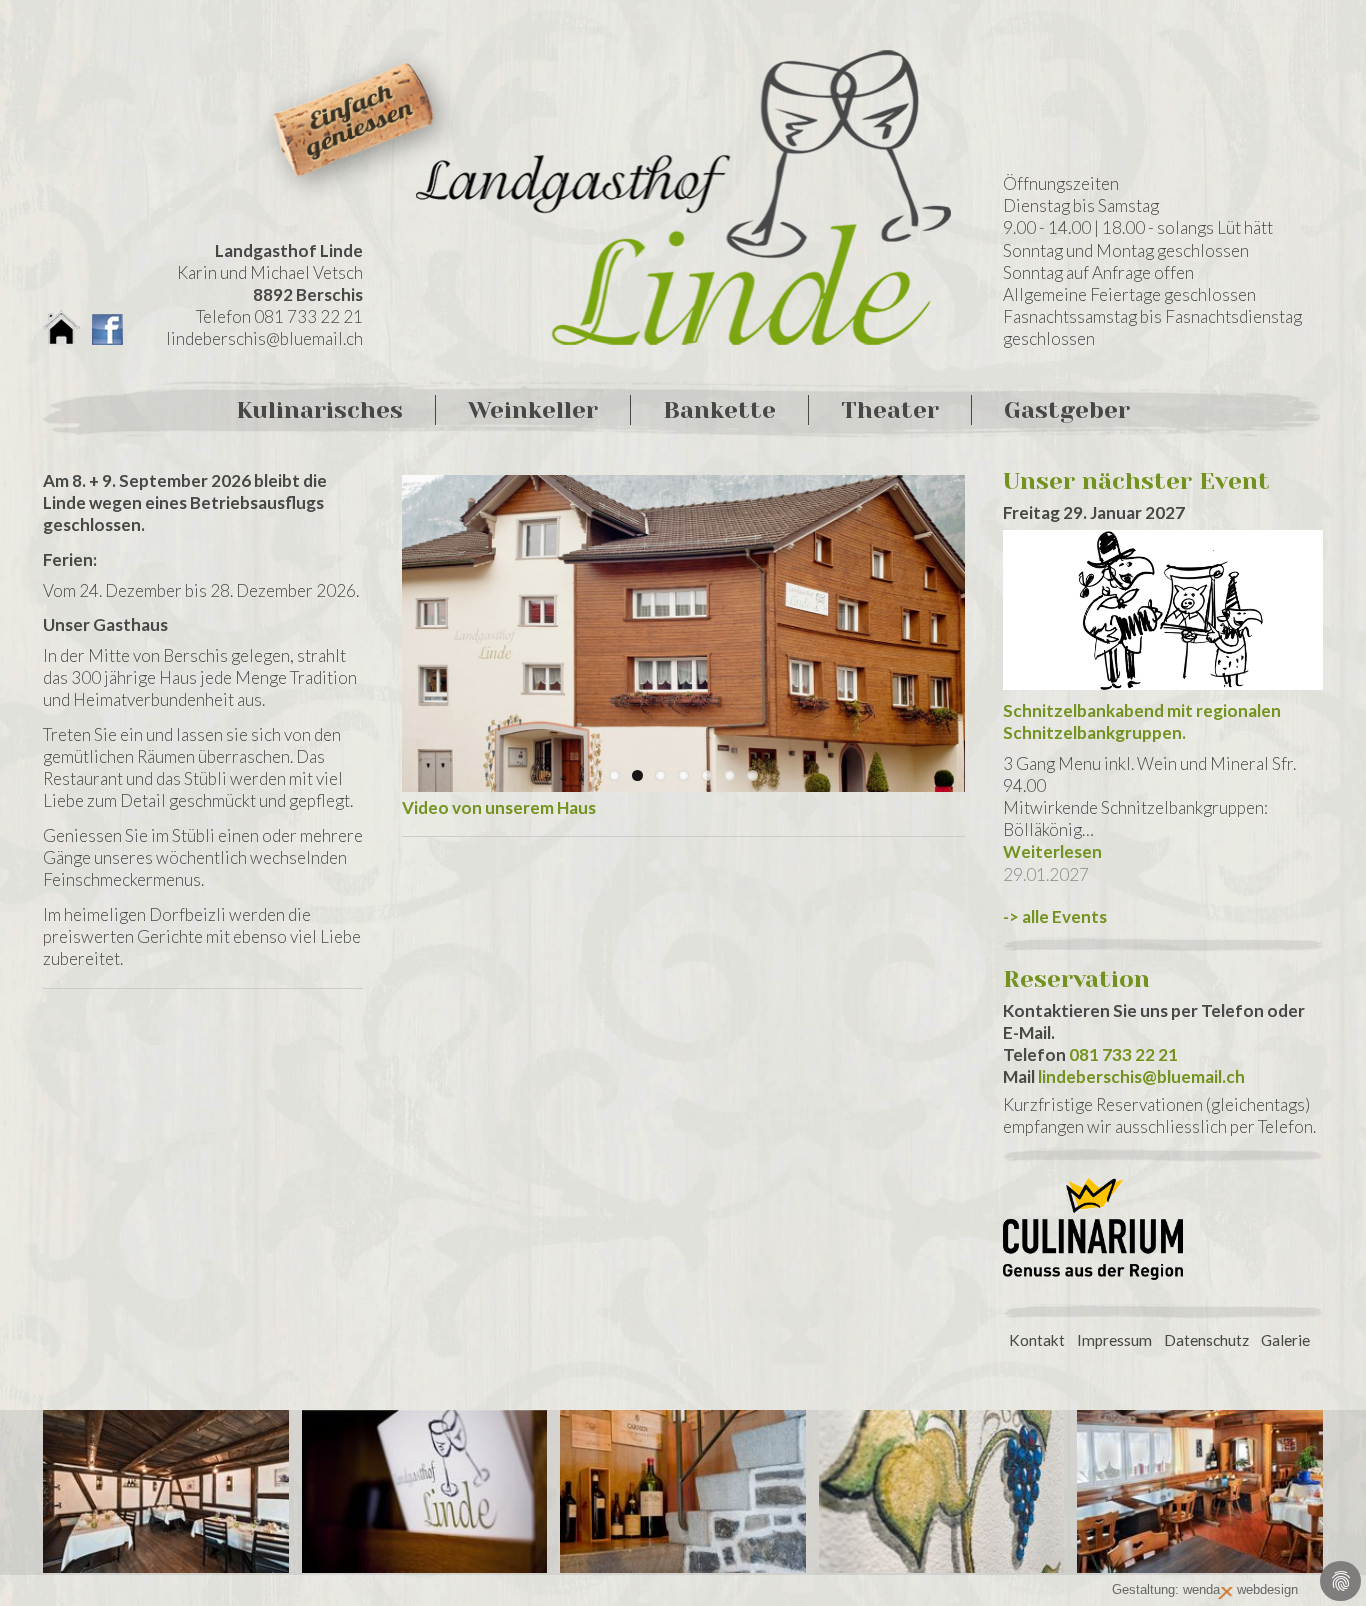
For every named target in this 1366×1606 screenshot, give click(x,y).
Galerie (1285, 1340)
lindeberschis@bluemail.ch (264, 338)
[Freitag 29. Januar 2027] (1163, 615)
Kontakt (1037, 1340)
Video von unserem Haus (499, 807)
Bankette (719, 410)
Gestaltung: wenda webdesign (1205, 1589)
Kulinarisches (319, 410)
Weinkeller (533, 410)
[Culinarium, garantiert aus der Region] (1093, 1283)
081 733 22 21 (1123, 1054)
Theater (890, 410)
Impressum (1114, 1340)
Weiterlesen (1052, 851)
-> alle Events (1055, 916)
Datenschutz (1206, 1340)
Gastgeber (1067, 410)
